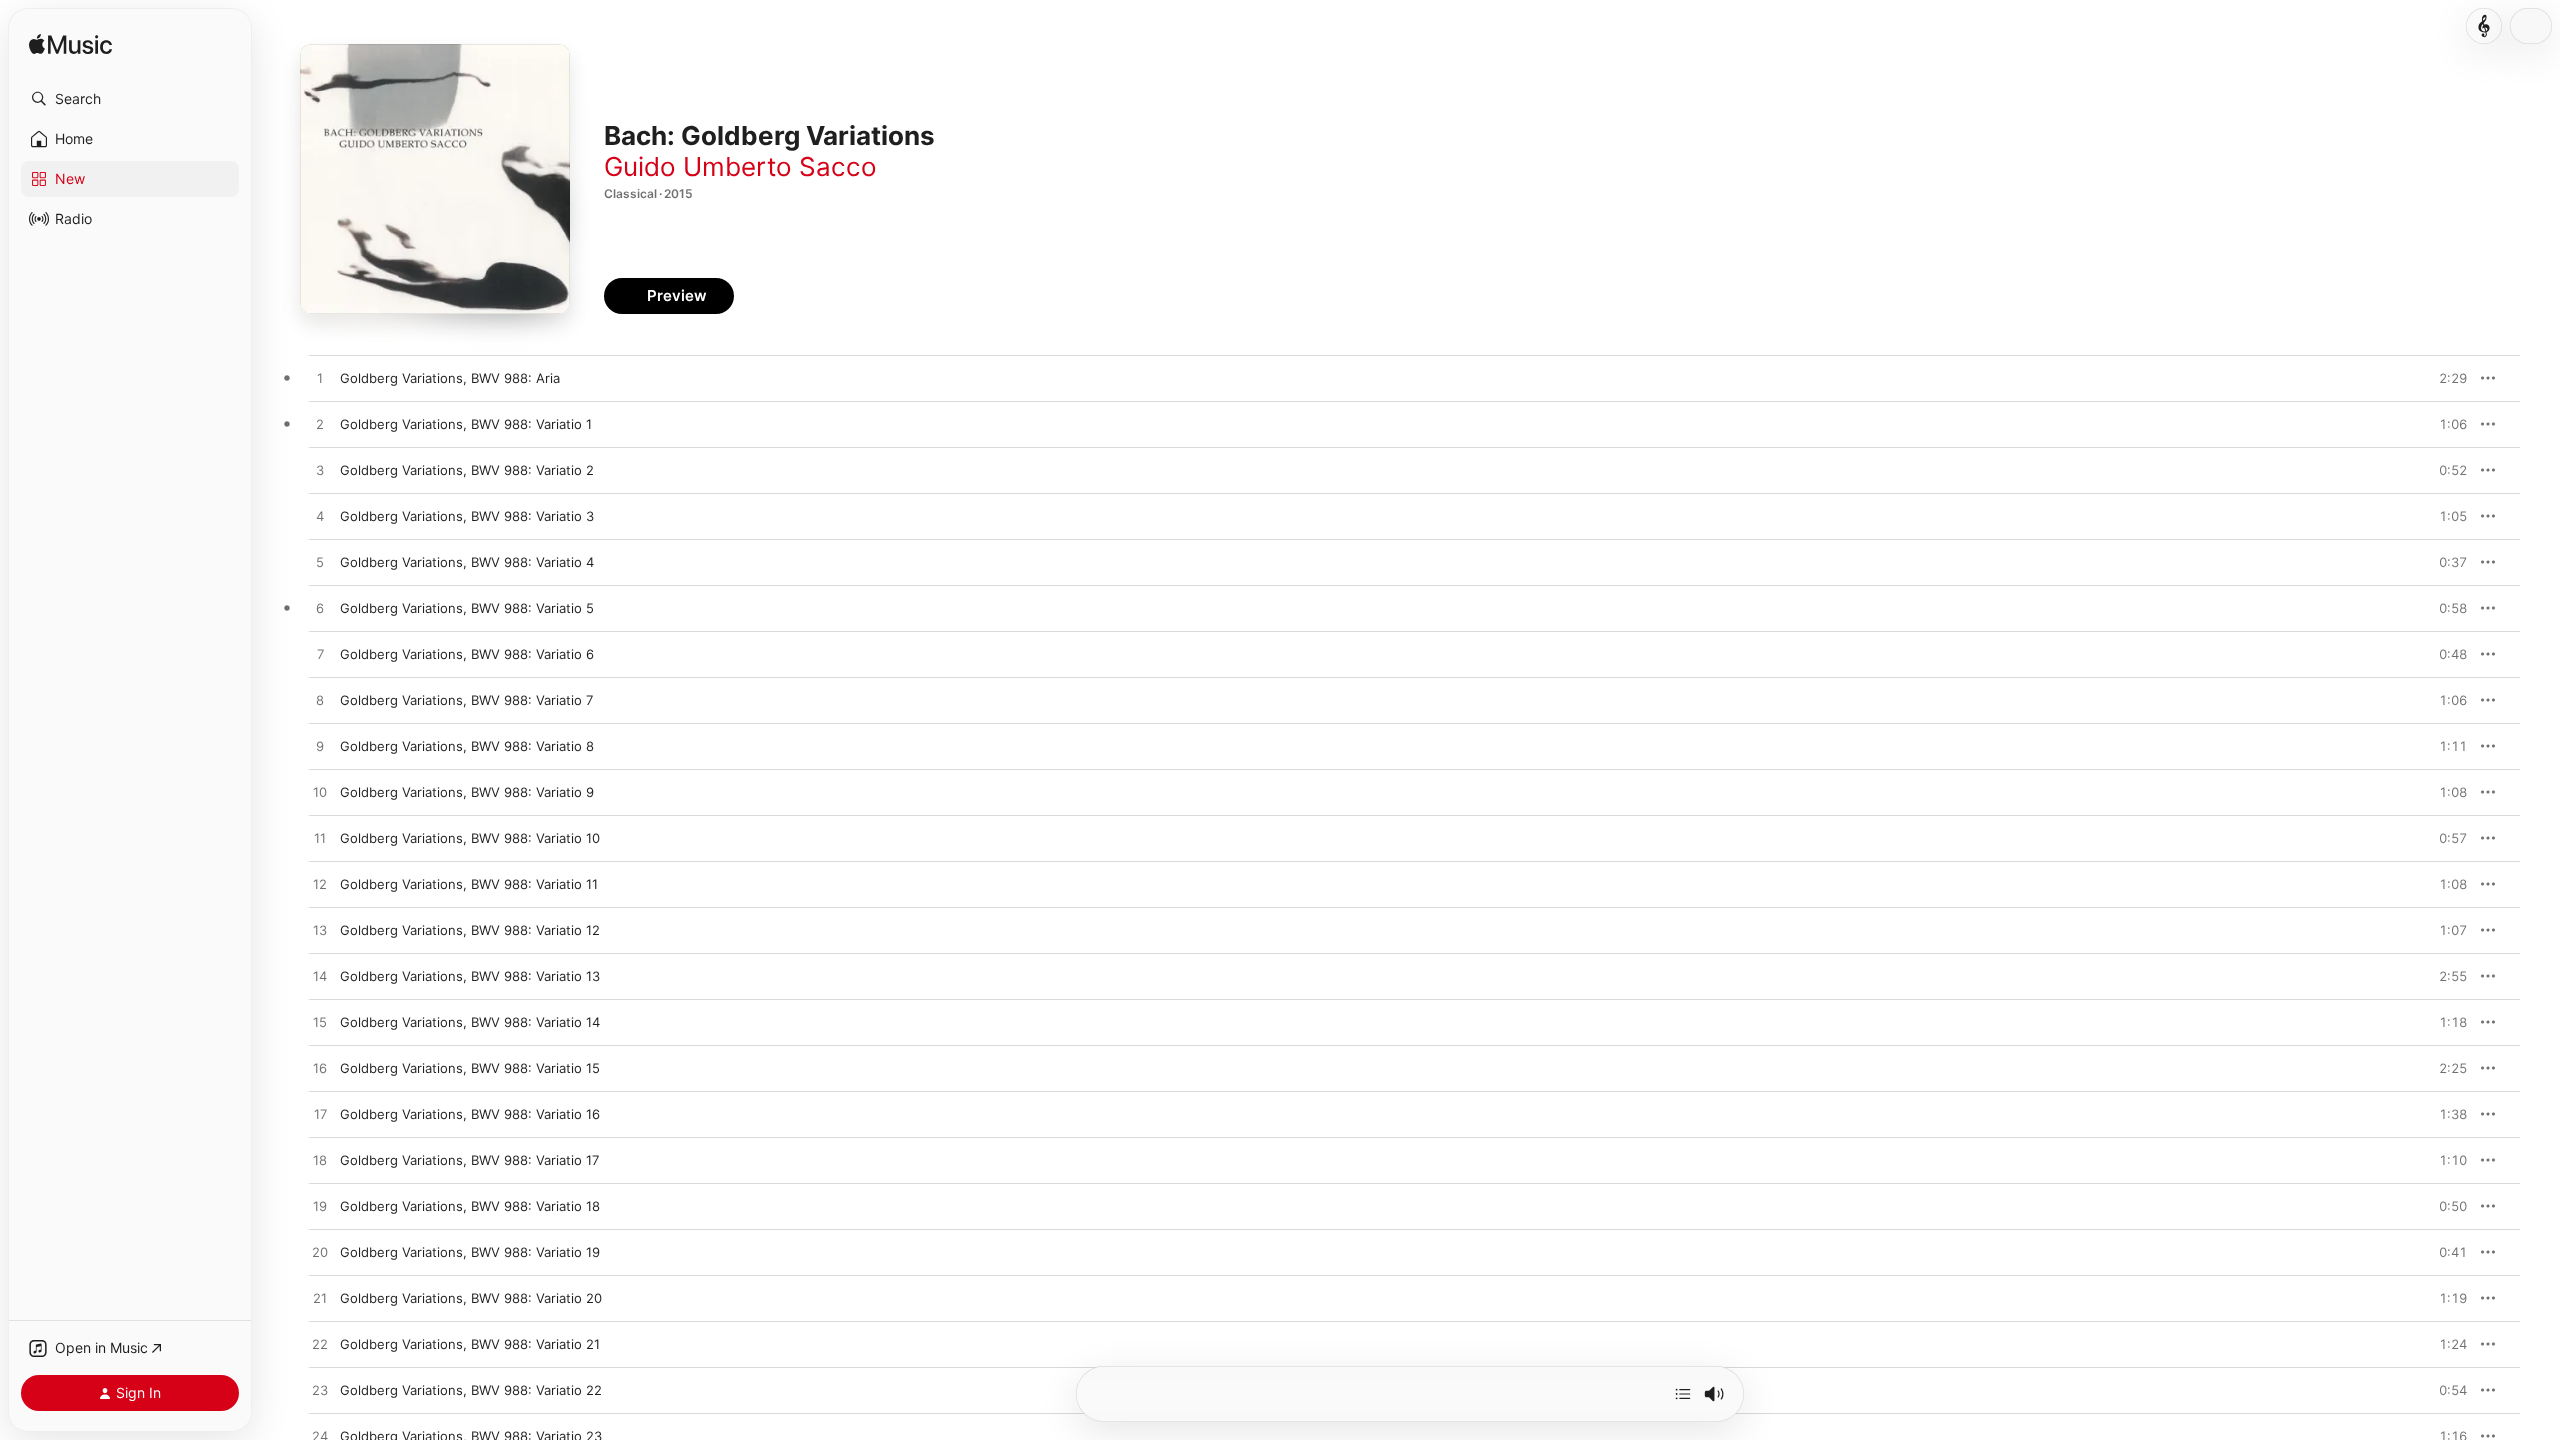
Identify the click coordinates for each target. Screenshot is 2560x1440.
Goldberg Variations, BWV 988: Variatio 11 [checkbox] (469, 884)
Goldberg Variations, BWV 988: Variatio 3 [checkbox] (467, 516)
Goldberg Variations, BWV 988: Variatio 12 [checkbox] (470, 930)
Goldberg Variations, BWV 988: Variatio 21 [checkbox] (470, 1344)
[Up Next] (1683, 1394)
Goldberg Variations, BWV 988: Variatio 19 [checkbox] (470, 1252)
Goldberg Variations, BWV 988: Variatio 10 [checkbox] (470, 838)
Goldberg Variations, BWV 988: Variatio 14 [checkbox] (470, 1022)
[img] (70, 45)
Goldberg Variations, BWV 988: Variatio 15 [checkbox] (470, 1068)
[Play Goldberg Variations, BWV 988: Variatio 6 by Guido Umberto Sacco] (320, 655)
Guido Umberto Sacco (740, 166)
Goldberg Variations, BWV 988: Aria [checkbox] (450, 378)
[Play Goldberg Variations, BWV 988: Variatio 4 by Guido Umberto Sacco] (320, 563)
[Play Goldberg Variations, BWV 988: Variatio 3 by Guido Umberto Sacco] (320, 517)
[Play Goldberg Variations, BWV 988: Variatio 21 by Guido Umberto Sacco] (320, 1345)
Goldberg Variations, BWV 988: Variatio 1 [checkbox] (466, 424)
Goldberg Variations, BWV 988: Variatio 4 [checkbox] (467, 562)
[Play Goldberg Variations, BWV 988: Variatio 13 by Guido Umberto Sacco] (320, 977)
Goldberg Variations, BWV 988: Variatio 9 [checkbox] (467, 792)
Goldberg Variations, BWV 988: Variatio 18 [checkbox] (470, 1206)
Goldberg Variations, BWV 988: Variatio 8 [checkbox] (467, 746)
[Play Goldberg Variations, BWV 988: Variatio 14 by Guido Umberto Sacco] (320, 1023)
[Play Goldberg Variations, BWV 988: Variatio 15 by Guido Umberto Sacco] (320, 1069)
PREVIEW (2445, 378)
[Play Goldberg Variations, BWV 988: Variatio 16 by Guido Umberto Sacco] (320, 1115)
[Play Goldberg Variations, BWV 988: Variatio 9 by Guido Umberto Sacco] (320, 793)
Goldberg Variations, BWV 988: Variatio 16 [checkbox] (470, 1114)
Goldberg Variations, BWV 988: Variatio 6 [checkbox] (467, 654)
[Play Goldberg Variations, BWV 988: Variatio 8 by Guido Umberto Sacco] (320, 747)
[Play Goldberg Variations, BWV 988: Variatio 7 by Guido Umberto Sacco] (320, 701)
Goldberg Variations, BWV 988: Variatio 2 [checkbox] (467, 470)
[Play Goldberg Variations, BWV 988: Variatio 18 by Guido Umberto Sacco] (320, 1207)
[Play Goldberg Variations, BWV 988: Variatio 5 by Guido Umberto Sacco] (320, 609)
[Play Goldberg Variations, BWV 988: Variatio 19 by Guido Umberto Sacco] (320, 1253)
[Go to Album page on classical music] (2484, 26)
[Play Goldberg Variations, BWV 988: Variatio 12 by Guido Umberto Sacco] (320, 931)
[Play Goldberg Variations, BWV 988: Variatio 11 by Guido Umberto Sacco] (320, 885)
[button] (130, 99)
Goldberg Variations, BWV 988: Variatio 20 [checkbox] (471, 1298)
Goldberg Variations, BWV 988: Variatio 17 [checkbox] (469, 1160)
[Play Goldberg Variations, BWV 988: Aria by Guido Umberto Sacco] (320, 379)
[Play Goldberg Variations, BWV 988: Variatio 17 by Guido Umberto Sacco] (320, 1161)
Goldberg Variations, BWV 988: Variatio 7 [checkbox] (466, 700)
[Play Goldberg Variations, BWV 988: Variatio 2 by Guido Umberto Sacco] (320, 471)
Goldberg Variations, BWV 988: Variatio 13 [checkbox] (470, 976)
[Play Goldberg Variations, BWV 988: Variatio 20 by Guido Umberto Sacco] (320, 1299)
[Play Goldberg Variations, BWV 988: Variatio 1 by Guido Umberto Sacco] (320, 425)
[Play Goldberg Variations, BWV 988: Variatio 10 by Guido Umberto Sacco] (320, 839)
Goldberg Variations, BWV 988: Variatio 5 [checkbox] (467, 608)
